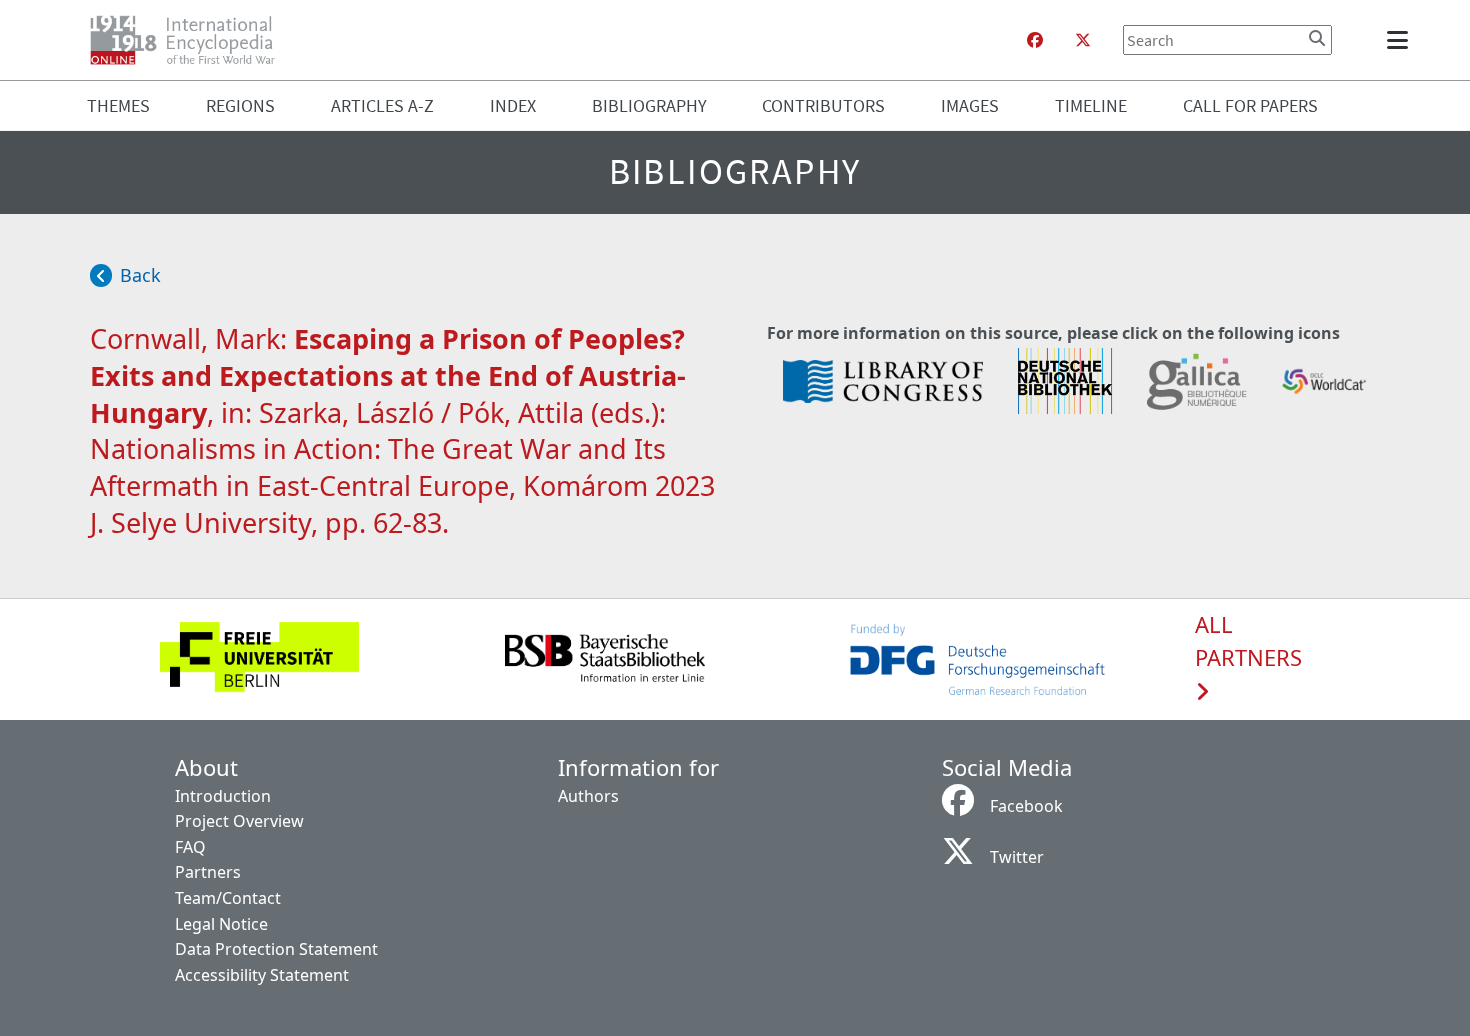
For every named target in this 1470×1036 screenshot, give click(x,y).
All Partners (1248, 642)
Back (140, 275)
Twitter (1017, 857)
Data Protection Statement (276, 949)
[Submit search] (1317, 38)
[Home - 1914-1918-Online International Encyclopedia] (190, 40)
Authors (588, 796)
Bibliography (649, 105)
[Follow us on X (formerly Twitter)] (1083, 40)
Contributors (823, 105)
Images (970, 105)
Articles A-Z (382, 105)
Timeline (1091, 105)
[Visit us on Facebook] (1035, 40)
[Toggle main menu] (1401, 40)
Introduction (223, 796)
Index (513, 105)
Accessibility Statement (262, 975)
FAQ (190, 847)
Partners (208, 872)
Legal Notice (221, 924)
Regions (240, 105)
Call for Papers (1250, 105)
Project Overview (239, 821)
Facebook (1026, 806)
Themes (118, 105)
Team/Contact (228, 898)
